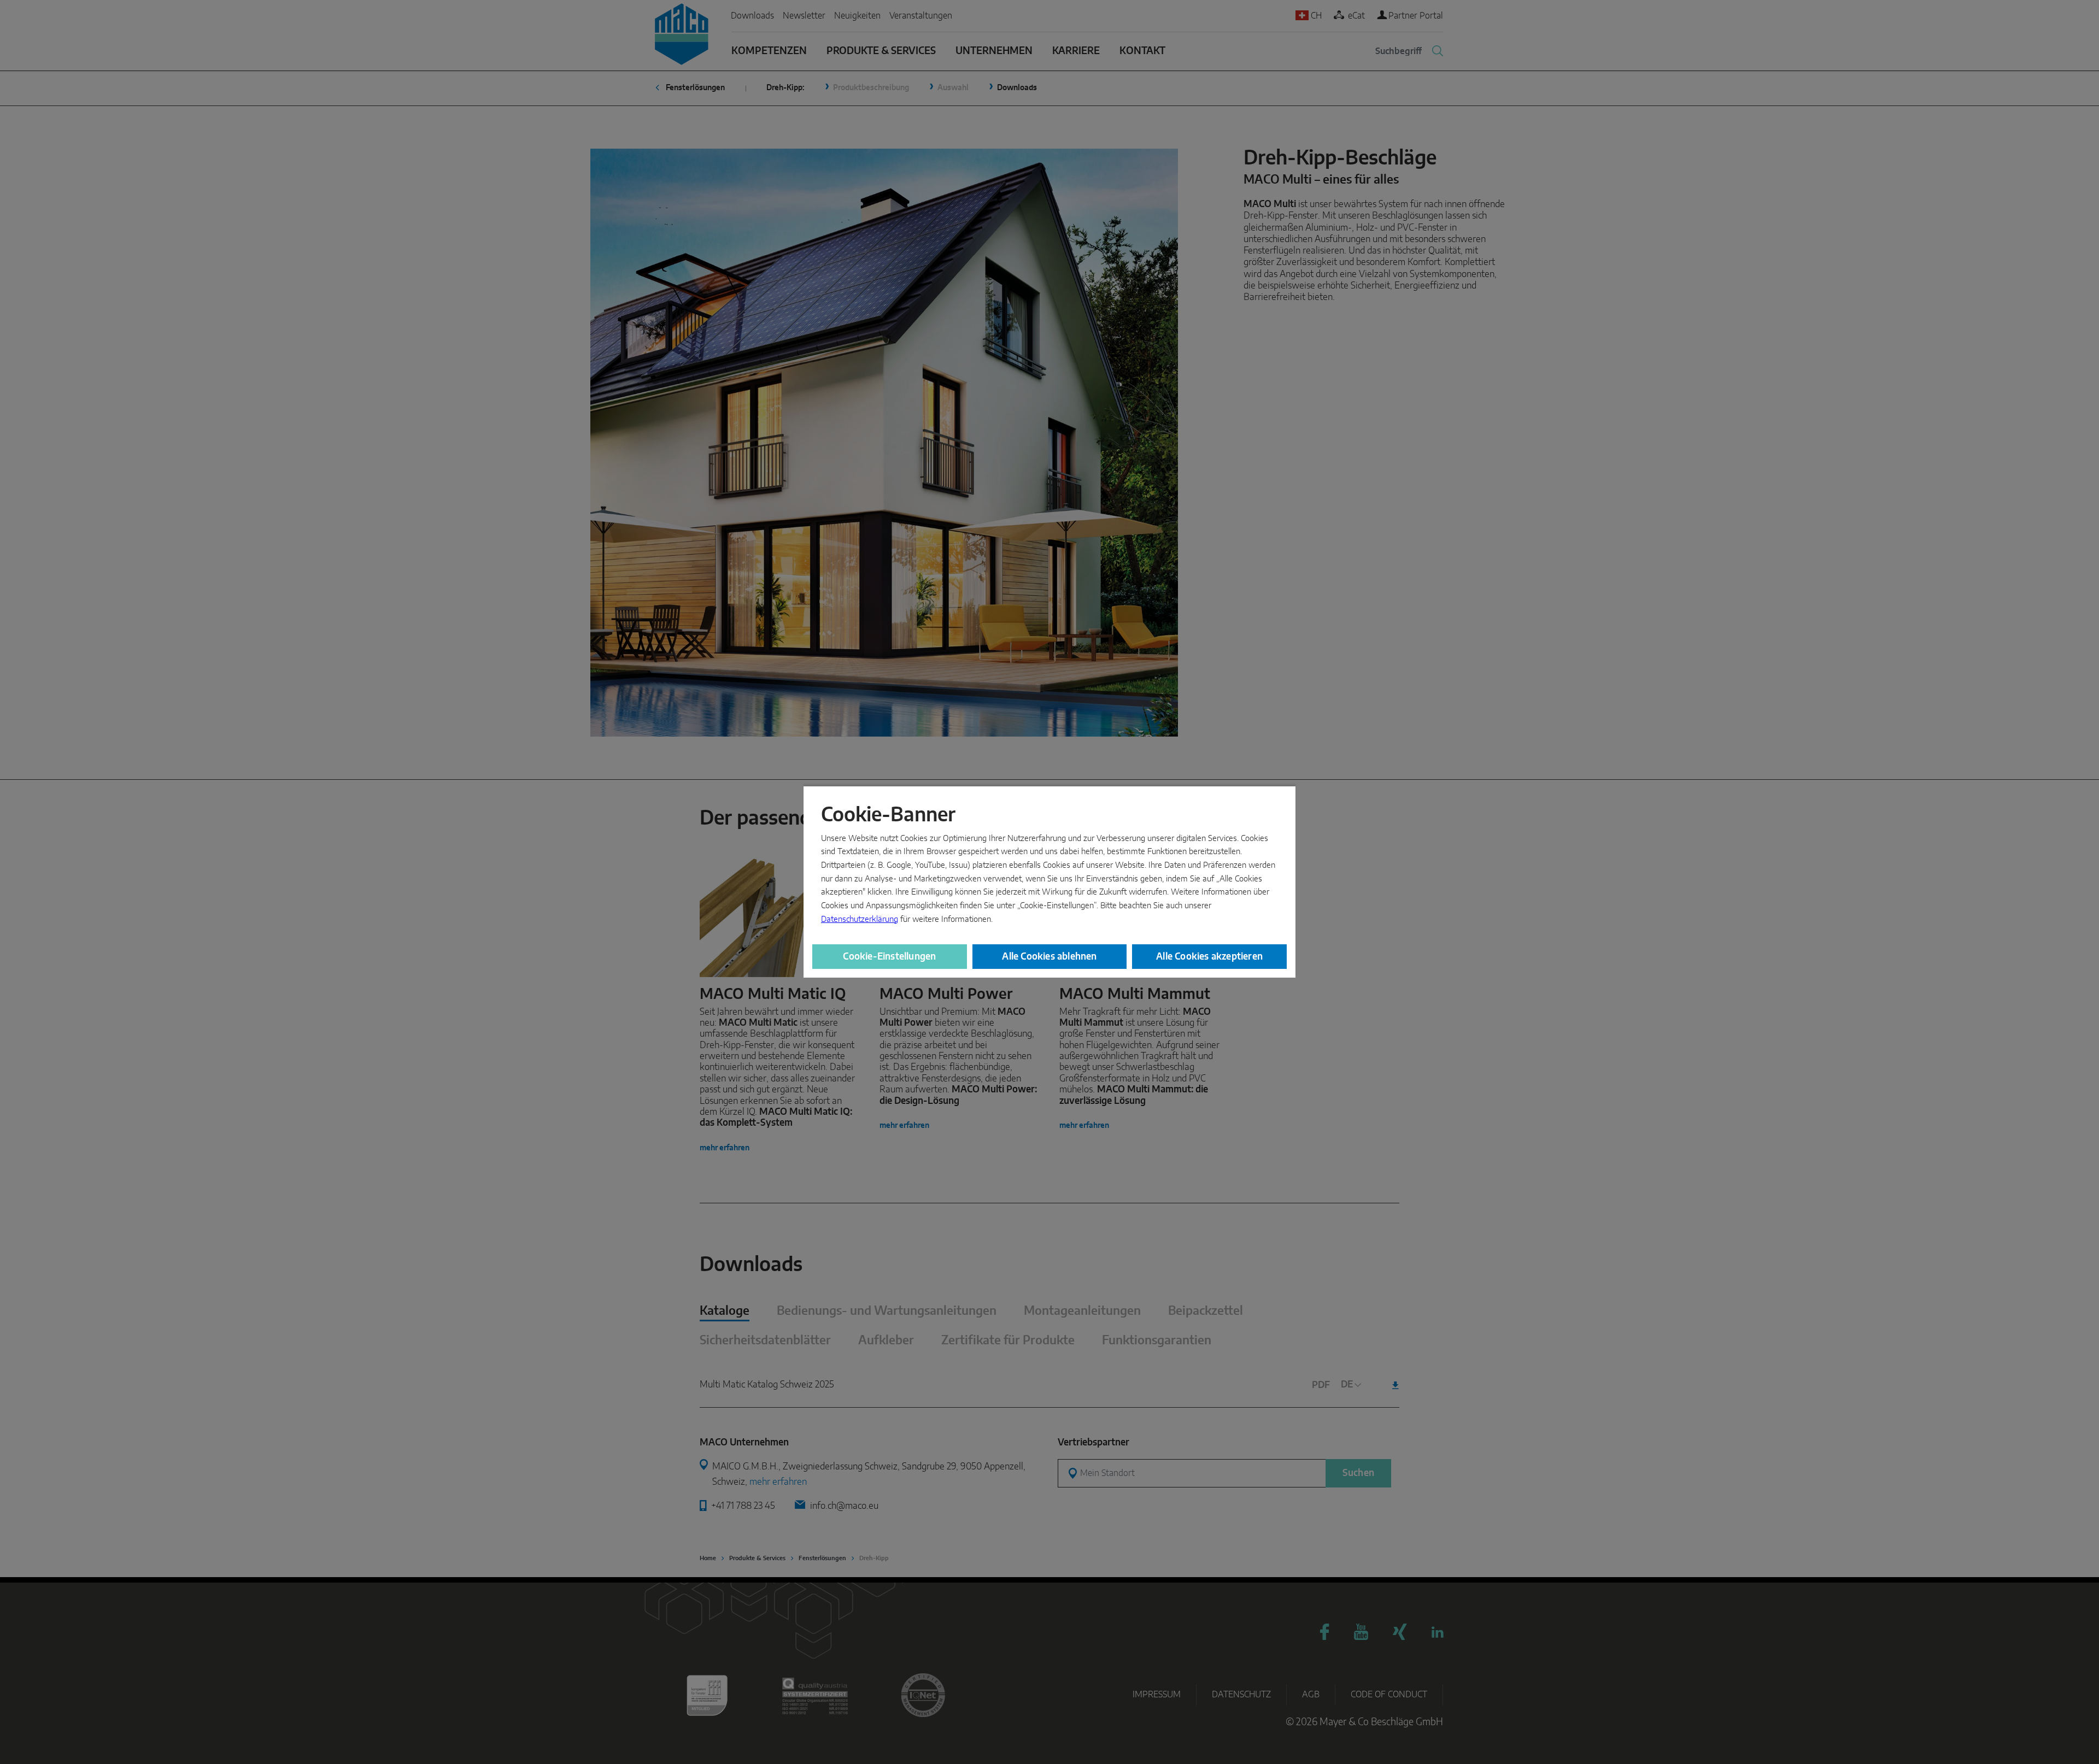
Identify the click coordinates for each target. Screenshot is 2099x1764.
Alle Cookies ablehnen (1049, 957)
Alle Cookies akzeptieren (1209, 957)
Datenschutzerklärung (860, 919)
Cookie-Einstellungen (889, 957)
